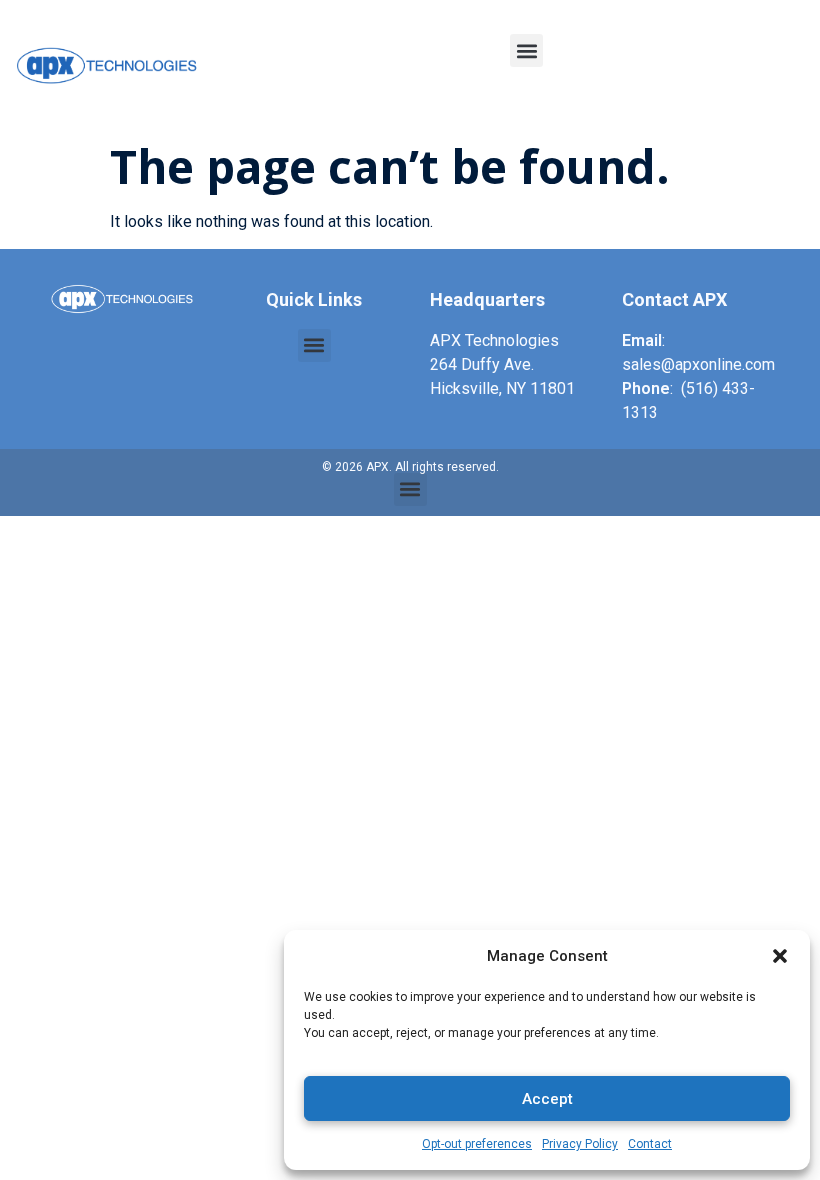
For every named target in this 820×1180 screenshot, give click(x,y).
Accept (547, 1099)
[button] (780, 956)
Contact (650, 1144)
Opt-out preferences (477, 1144)
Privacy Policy (580, 1144)
